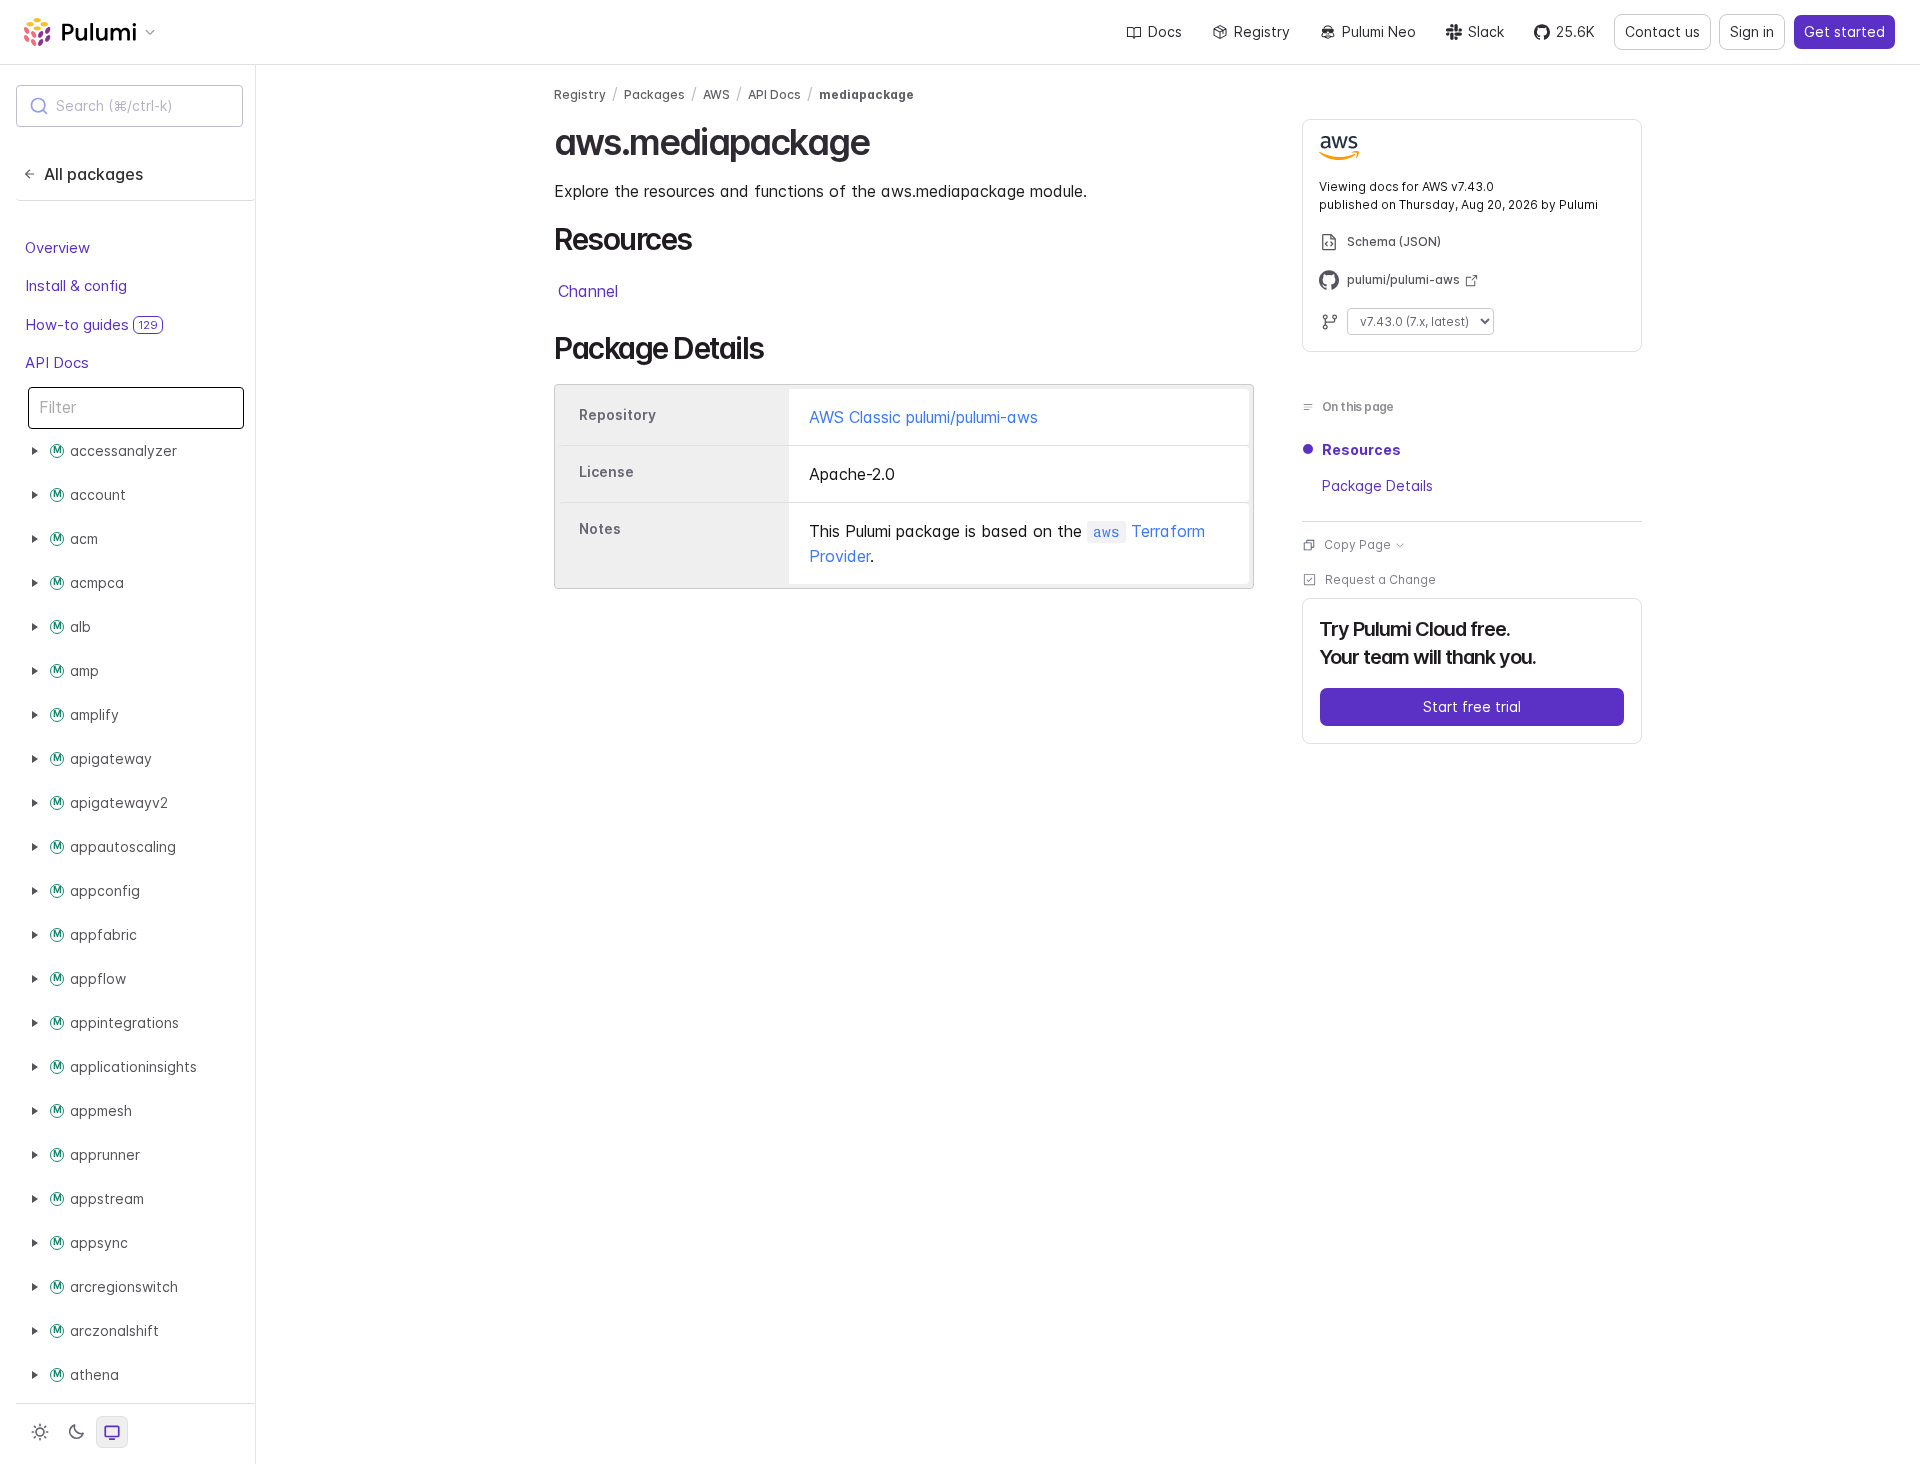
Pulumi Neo (1379, 31)
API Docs (57, 362)
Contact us (1662, 31)
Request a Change (1380, 579)
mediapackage (866, 94)
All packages (93, 174)
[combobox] (129, 106)
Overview (57, 247)
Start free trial (1472, 706)
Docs (1165, 31)
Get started (1844, 31)
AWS (716, 94)
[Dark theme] (76, 1432)
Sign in (1752, 31)
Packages (654, 94)
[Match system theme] (112, 1432)
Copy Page (1357, 544)
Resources (1361, 449)
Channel (588, 291)
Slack (1486, 31)
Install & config (76, 285)
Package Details (1377, 485)
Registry (1262, 31)
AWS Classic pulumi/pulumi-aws (923, 417)
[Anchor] (886, 139)
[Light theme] (40, 1432)
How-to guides (91, 324)
